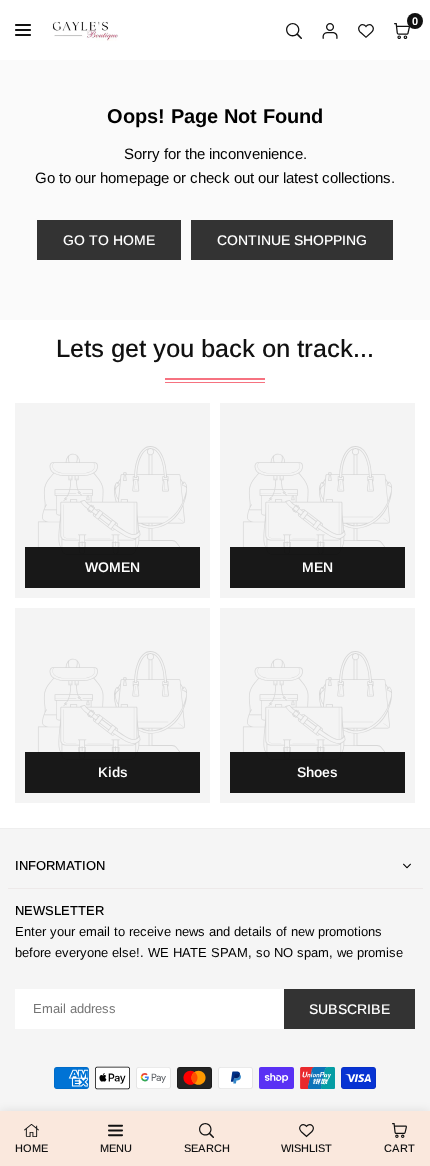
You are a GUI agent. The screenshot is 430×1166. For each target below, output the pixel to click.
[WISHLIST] (366, 30)
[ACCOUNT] (330, 30)
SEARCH (207, 1148)
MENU (116, 1148)
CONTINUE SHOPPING (292, 240)
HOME (31, 1148)
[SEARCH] (294, 30)
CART (399, 1148)
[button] (402, 30)
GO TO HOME (109, 240)
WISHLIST (306, 1148)
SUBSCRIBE (349, 1009)
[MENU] (27, 30)
